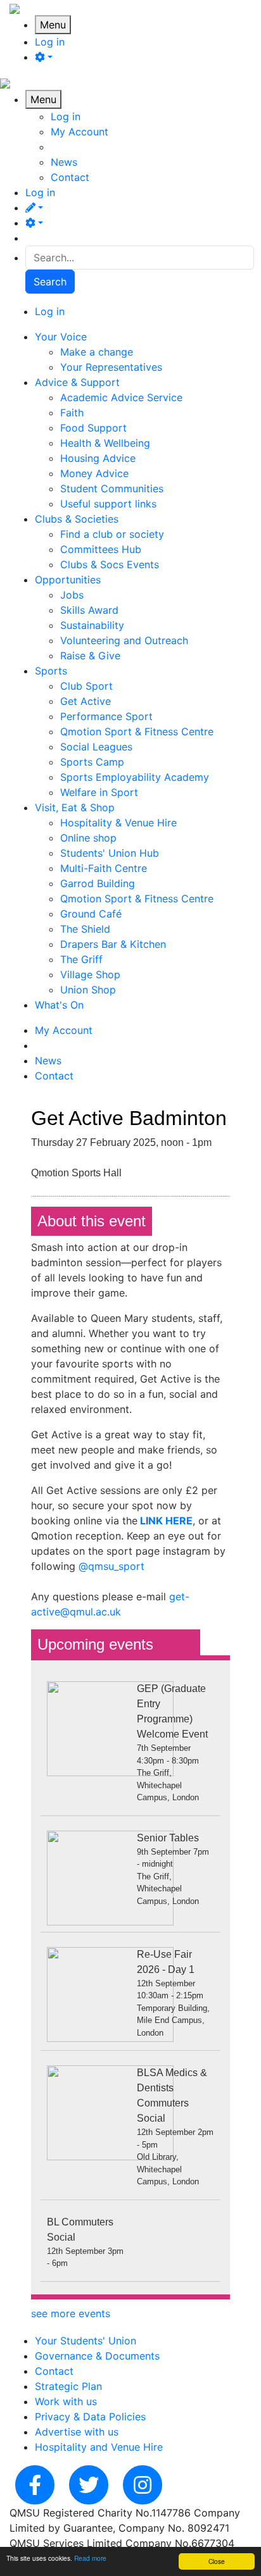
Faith (72, 413)
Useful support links (108, 504)
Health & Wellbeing (105, 443)
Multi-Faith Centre (104, 868)
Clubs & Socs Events (110, 564)
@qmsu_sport (111, 1566)
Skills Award (89, 610)
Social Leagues (96, 747)
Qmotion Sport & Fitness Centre (137, 731)
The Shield (85, 929)
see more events (71, 2313)
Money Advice (94, 473)
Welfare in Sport (99, 792)
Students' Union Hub (110, 853)
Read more (90, 2558)
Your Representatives (111, 367)
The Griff (81, 959)
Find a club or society (112, 534)
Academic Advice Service (121, 397)
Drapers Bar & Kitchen (113, 944)
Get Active (86, 701)
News (64, 162)
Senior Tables (168, 1838)
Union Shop (88, 990)
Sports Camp (92, 762)
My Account (80, 132)
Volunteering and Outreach (124, 640)
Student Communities (112, 488)
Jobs (72, 595)
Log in (50, 42)
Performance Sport (106, 716)
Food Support (93, 428)
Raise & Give (90, 656)
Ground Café (91, 914)
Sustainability (92, 625)
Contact (70, 177)
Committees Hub (101, 549)
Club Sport (86, 686)
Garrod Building (98, 883)
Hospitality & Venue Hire (118, 823)
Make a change (97, 352)
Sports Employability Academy (135, 777)
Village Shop (90, 974)
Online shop (88, 838)
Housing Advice (98, 458)
